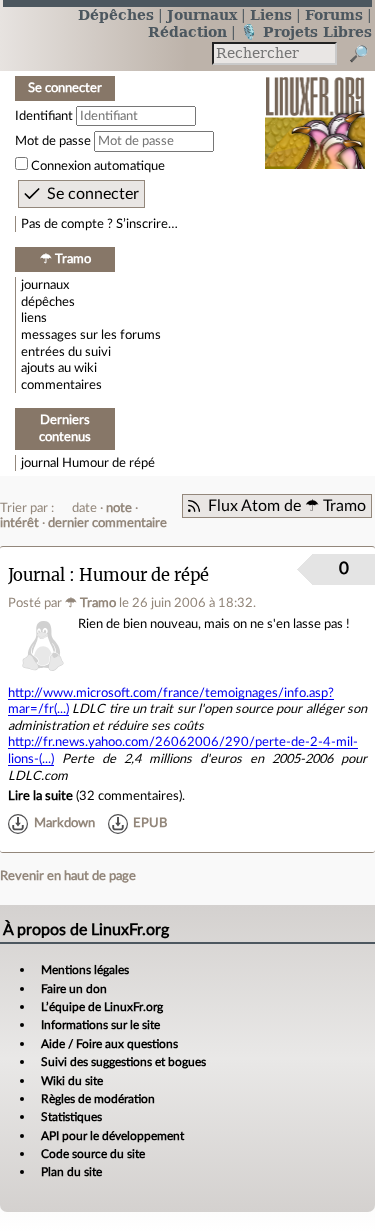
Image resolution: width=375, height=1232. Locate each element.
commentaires (61, 385)
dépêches (48, 302)
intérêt (19, 523)
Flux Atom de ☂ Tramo (287, 506)
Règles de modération (98, 1099)
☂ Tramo (90, 603)
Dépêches (116, 14)
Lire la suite (40, 796)
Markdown (64, 824)
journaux (45, 285)
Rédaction (187, 31)
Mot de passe (53, 141)
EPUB (150, 824)
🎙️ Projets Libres (306, 31)
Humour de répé (108, 463)
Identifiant (44, 116)
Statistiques (71, 1117)
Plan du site (71, 1172)
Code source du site (93, 1154)
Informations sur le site (100, 1025)
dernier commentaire (107, 523)
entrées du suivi (66, 352)
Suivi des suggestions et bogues (123, 1062)
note (119, 508)
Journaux (202, 14)
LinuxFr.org (315, 109)
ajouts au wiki (59, 368)
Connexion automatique (98, 166)
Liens (271, 14)
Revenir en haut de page (68, 876)
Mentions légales (85, 970)
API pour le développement (112, 1136)
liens (34, 318)
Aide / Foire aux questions (109, 1044)
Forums (334, 14)
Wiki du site (72, 1081)
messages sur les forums (91, 335)
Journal (36, 575)
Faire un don (74, 989)
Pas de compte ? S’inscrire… (99, 224)
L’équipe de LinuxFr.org (102, 1007)
